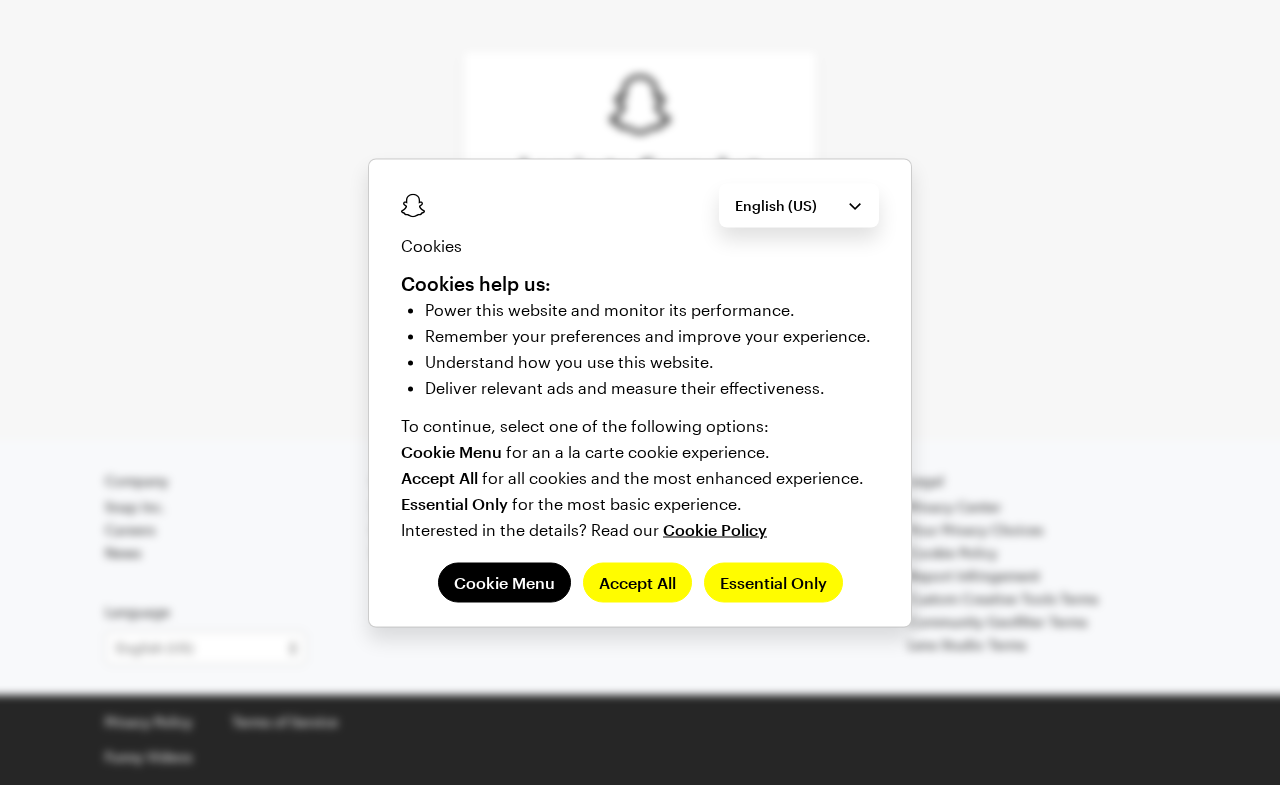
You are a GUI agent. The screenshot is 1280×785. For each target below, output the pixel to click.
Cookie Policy (715, 528)
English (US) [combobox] (776, 204)
